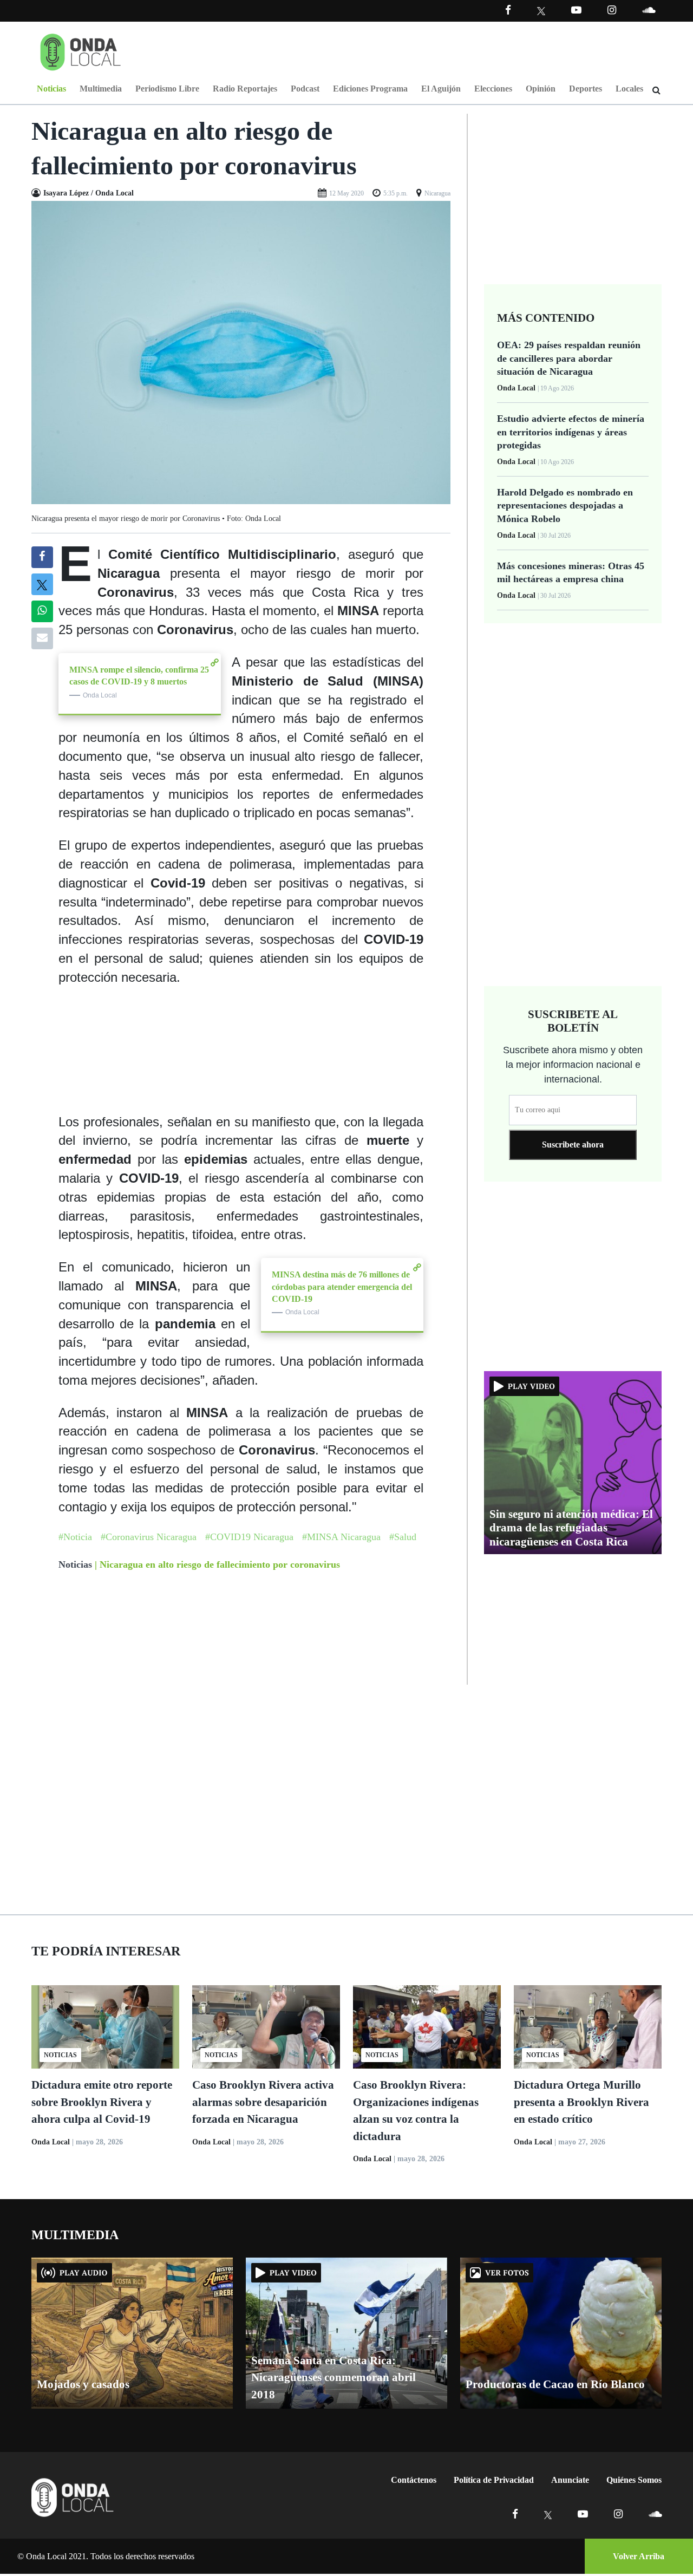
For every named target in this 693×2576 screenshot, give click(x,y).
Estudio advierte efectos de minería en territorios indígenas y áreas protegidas (571, 432)
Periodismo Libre (167, 89)
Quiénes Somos (634, 2480)
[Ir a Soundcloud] (655, 2514)
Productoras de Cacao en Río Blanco (555, 2384)
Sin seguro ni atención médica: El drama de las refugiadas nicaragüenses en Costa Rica (571, 1528)
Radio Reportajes (245, 89)
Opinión (541, 89)
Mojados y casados (83, 2384)
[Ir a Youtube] (576, 10)
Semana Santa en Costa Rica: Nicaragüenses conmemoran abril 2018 (334, 2378)
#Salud (403, 1537)
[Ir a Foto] (241, 352)
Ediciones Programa (370, 89)
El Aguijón (441, 89)
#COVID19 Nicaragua (249, 1537)
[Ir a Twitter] (541, 11)
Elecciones (493, 89)
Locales (629, 89)
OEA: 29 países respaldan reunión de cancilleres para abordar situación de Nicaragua (569, 358)
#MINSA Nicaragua (341, 1537)
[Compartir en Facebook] (42, 557)
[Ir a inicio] (81, 50)
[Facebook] (508, 10)
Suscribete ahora (573, 1144)
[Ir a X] (548, 2514)
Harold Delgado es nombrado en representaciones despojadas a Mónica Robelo (565, 506)
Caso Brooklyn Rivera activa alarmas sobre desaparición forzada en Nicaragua (263, 2102)
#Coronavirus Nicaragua (149, 1537)
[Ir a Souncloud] (649, 10)
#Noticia (75, 1537)
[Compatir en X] (42, 584)
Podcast (305, 89)
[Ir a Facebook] (515, 2514)
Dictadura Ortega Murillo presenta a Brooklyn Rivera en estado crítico (581, 2102)
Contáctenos (414, 2480)
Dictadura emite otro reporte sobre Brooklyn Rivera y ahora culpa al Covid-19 (102, 2102)
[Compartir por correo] (42, 638)
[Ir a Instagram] (612, 10)
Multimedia (101, 89)
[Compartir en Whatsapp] (42, 611)
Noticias (51, 89)
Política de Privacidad (494, 2480)
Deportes (586, 89)
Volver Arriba (639, 2556)
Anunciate (570, 2480)
